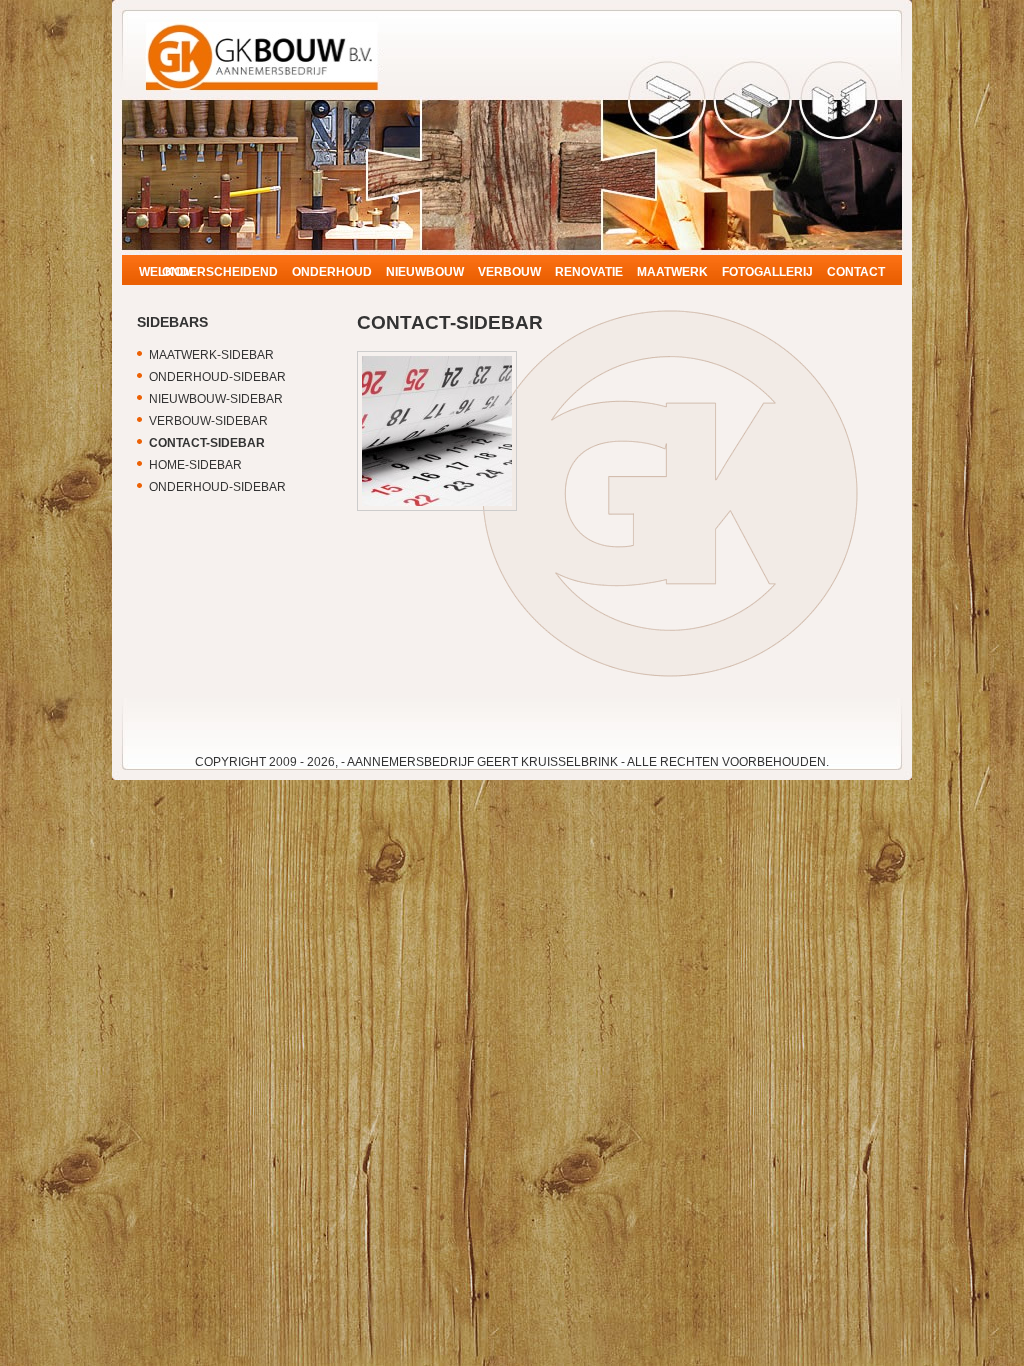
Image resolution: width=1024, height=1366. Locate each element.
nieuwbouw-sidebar (216, 399)
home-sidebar (195, 465)
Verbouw (509, 272)
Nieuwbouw (425, 272)
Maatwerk (672, 272)
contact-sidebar (207, 443)
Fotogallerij (767, 272)
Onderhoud (332, 272)
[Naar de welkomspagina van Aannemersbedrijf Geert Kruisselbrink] (267, 80)
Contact (856, 272)
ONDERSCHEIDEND (220, 272)
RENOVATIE (589, 272)
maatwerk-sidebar (211, 355)
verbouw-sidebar (208, 421)
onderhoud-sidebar (217, 377)
